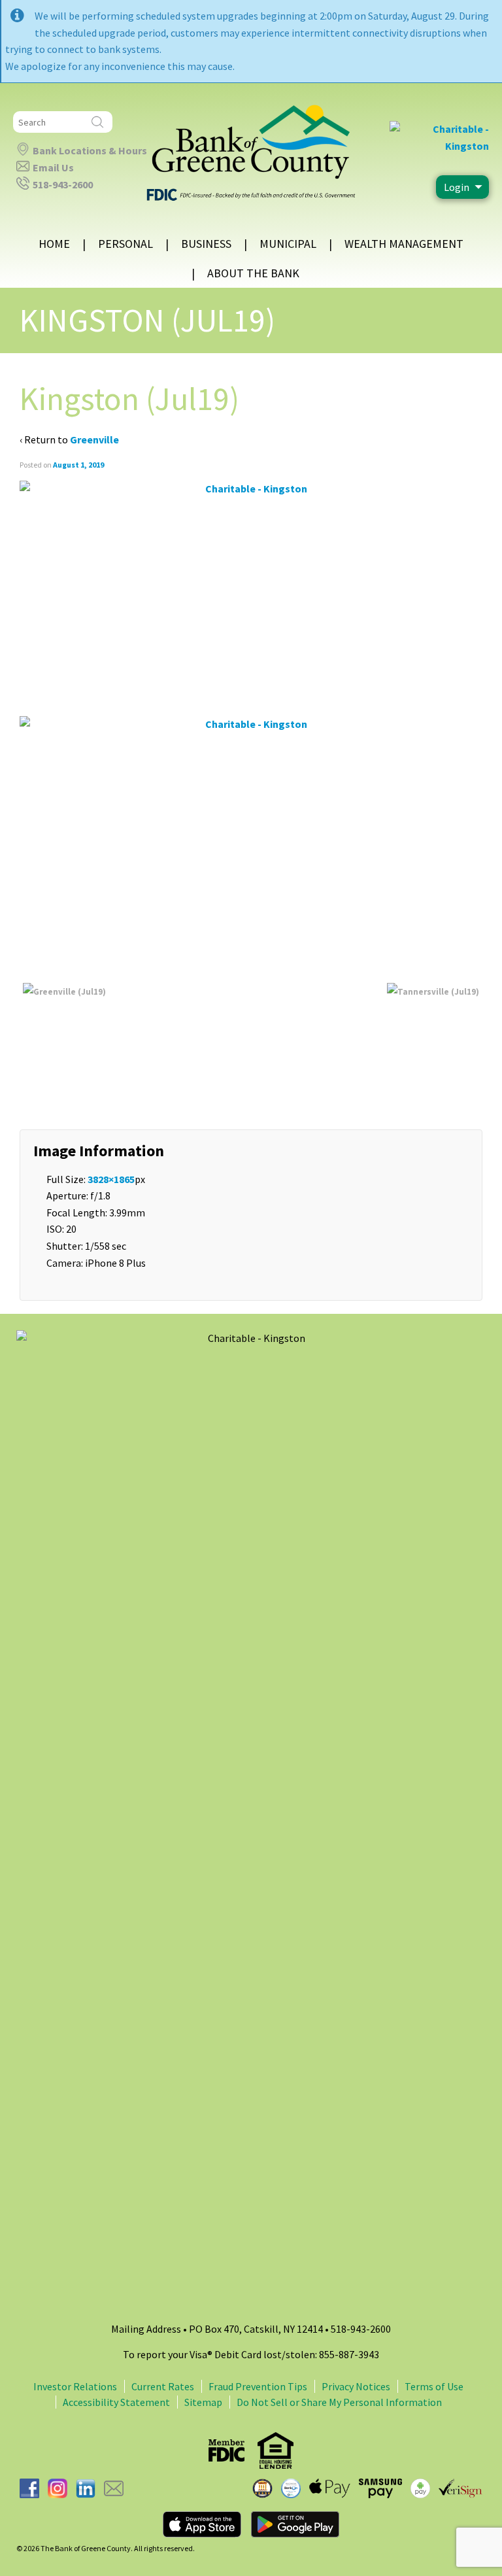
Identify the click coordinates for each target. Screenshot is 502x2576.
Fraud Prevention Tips (258, 2386)
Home (54, 244)
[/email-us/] (114, 2487)
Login (457, 187)
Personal (125, 244)
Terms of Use (434, 2386)
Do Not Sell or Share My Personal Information (339, 2402)
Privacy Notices (356, 2386)
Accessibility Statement (116, 2402)
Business (206, 244)
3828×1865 (111, 1179)
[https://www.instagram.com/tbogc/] (58, 2487)
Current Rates (163, 2386)
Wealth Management (404, 244)
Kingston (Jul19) (147, 320)
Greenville (94, 439)
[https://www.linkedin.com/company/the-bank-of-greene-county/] (86, 2487)
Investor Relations (75, 2386)
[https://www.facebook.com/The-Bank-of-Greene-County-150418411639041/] (29, 2487)
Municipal (288, 244)
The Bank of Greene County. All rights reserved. (117, 2548)
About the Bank (253, 273)
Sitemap (203, 2402)
